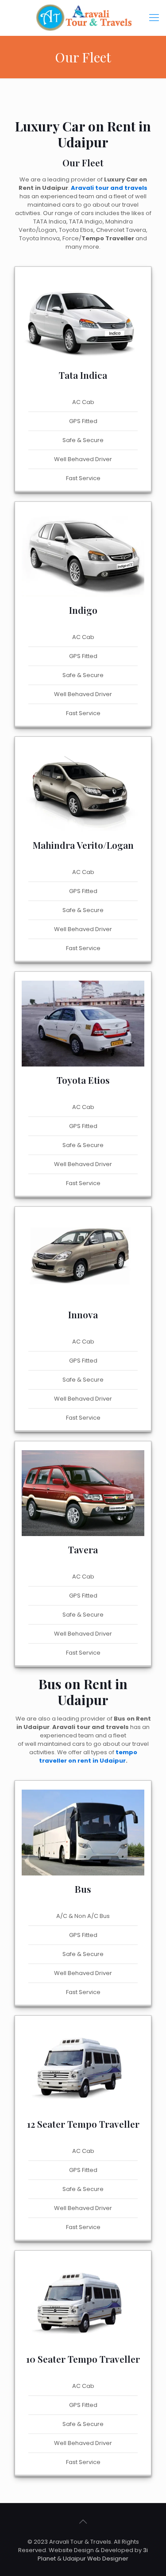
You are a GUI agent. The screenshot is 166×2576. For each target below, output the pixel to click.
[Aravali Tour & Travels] (83, 18)
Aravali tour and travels (109, 188)
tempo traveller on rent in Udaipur (88, 1756)
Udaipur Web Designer (96, 2559)
